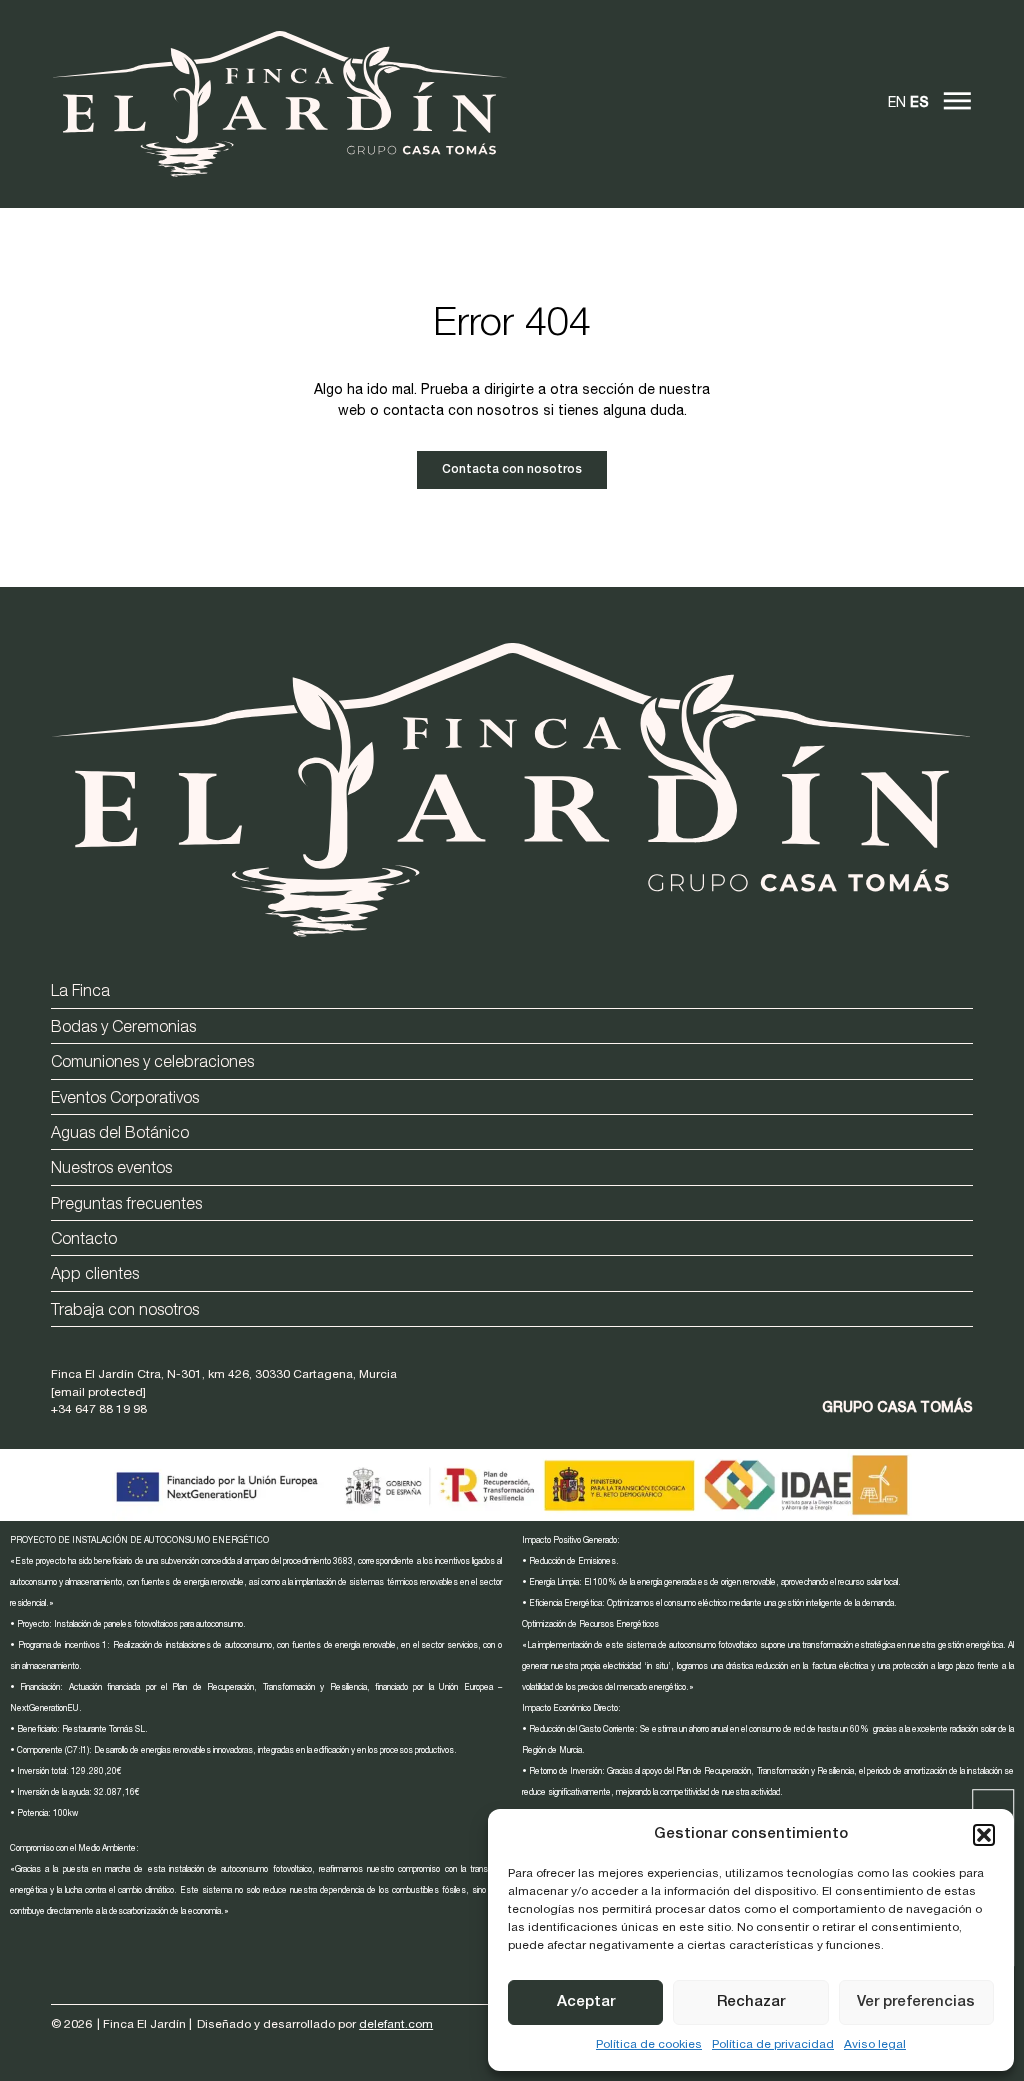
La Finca (80, 993)
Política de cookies (649, 2045)
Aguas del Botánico (120, 1135)
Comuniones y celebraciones (152, 1064)
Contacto (84, 1241)
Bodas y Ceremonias (123, 1029)
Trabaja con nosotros (125, 1312)
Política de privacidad (773, 2045)
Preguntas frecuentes (126, 1206)
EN (897, 104)
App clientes (95, 1276)
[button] (984, 1835)
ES (919, 104)
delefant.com (396, 2025)
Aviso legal (875, 2045)
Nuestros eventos (111, 1170)
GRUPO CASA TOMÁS (897, 1409)
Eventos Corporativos (125, 1100)
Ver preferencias (916, 2002)
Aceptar (586, 2002)
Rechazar (751, 2002)
